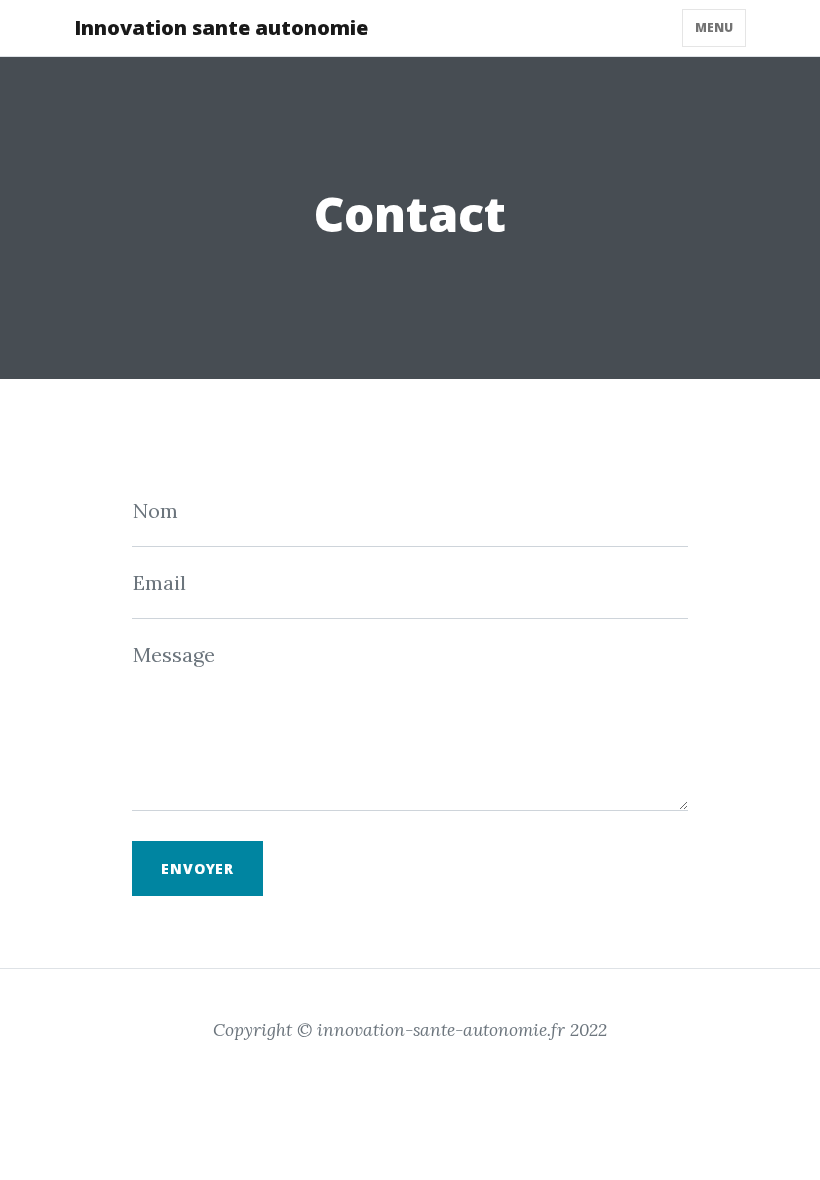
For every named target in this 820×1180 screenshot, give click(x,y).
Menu (714, 27)
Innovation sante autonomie (221, 27)
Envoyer (197, 868)
